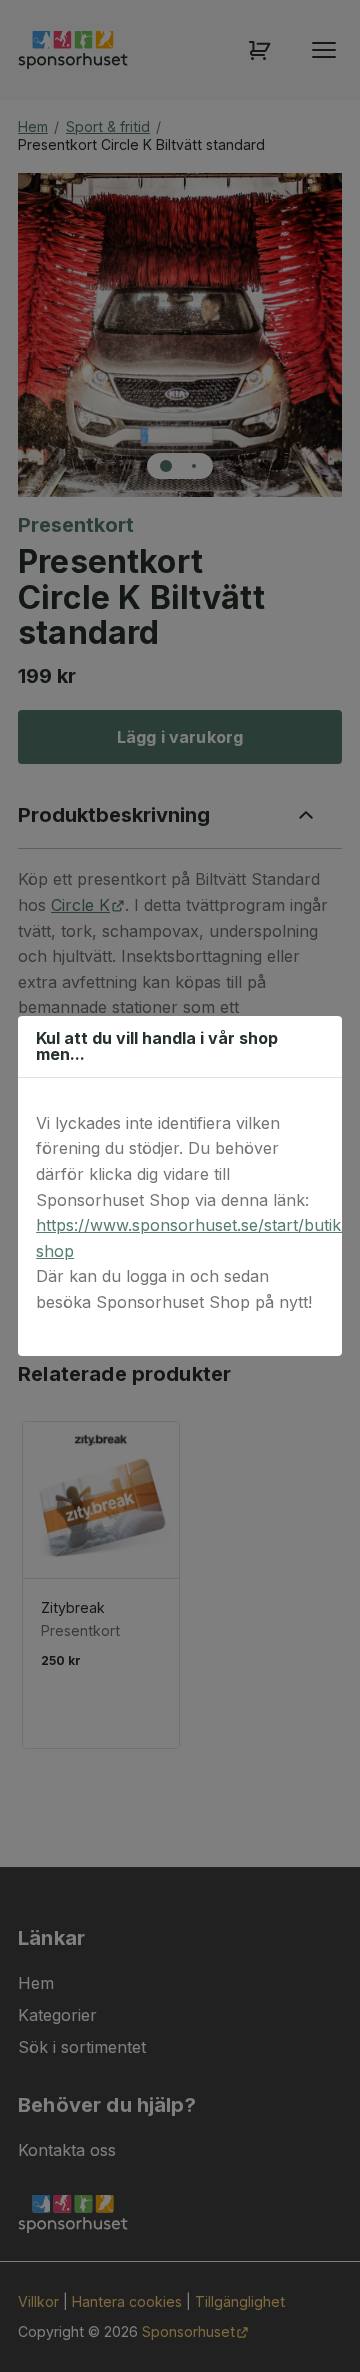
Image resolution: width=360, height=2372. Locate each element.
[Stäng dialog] (316, 1046)
